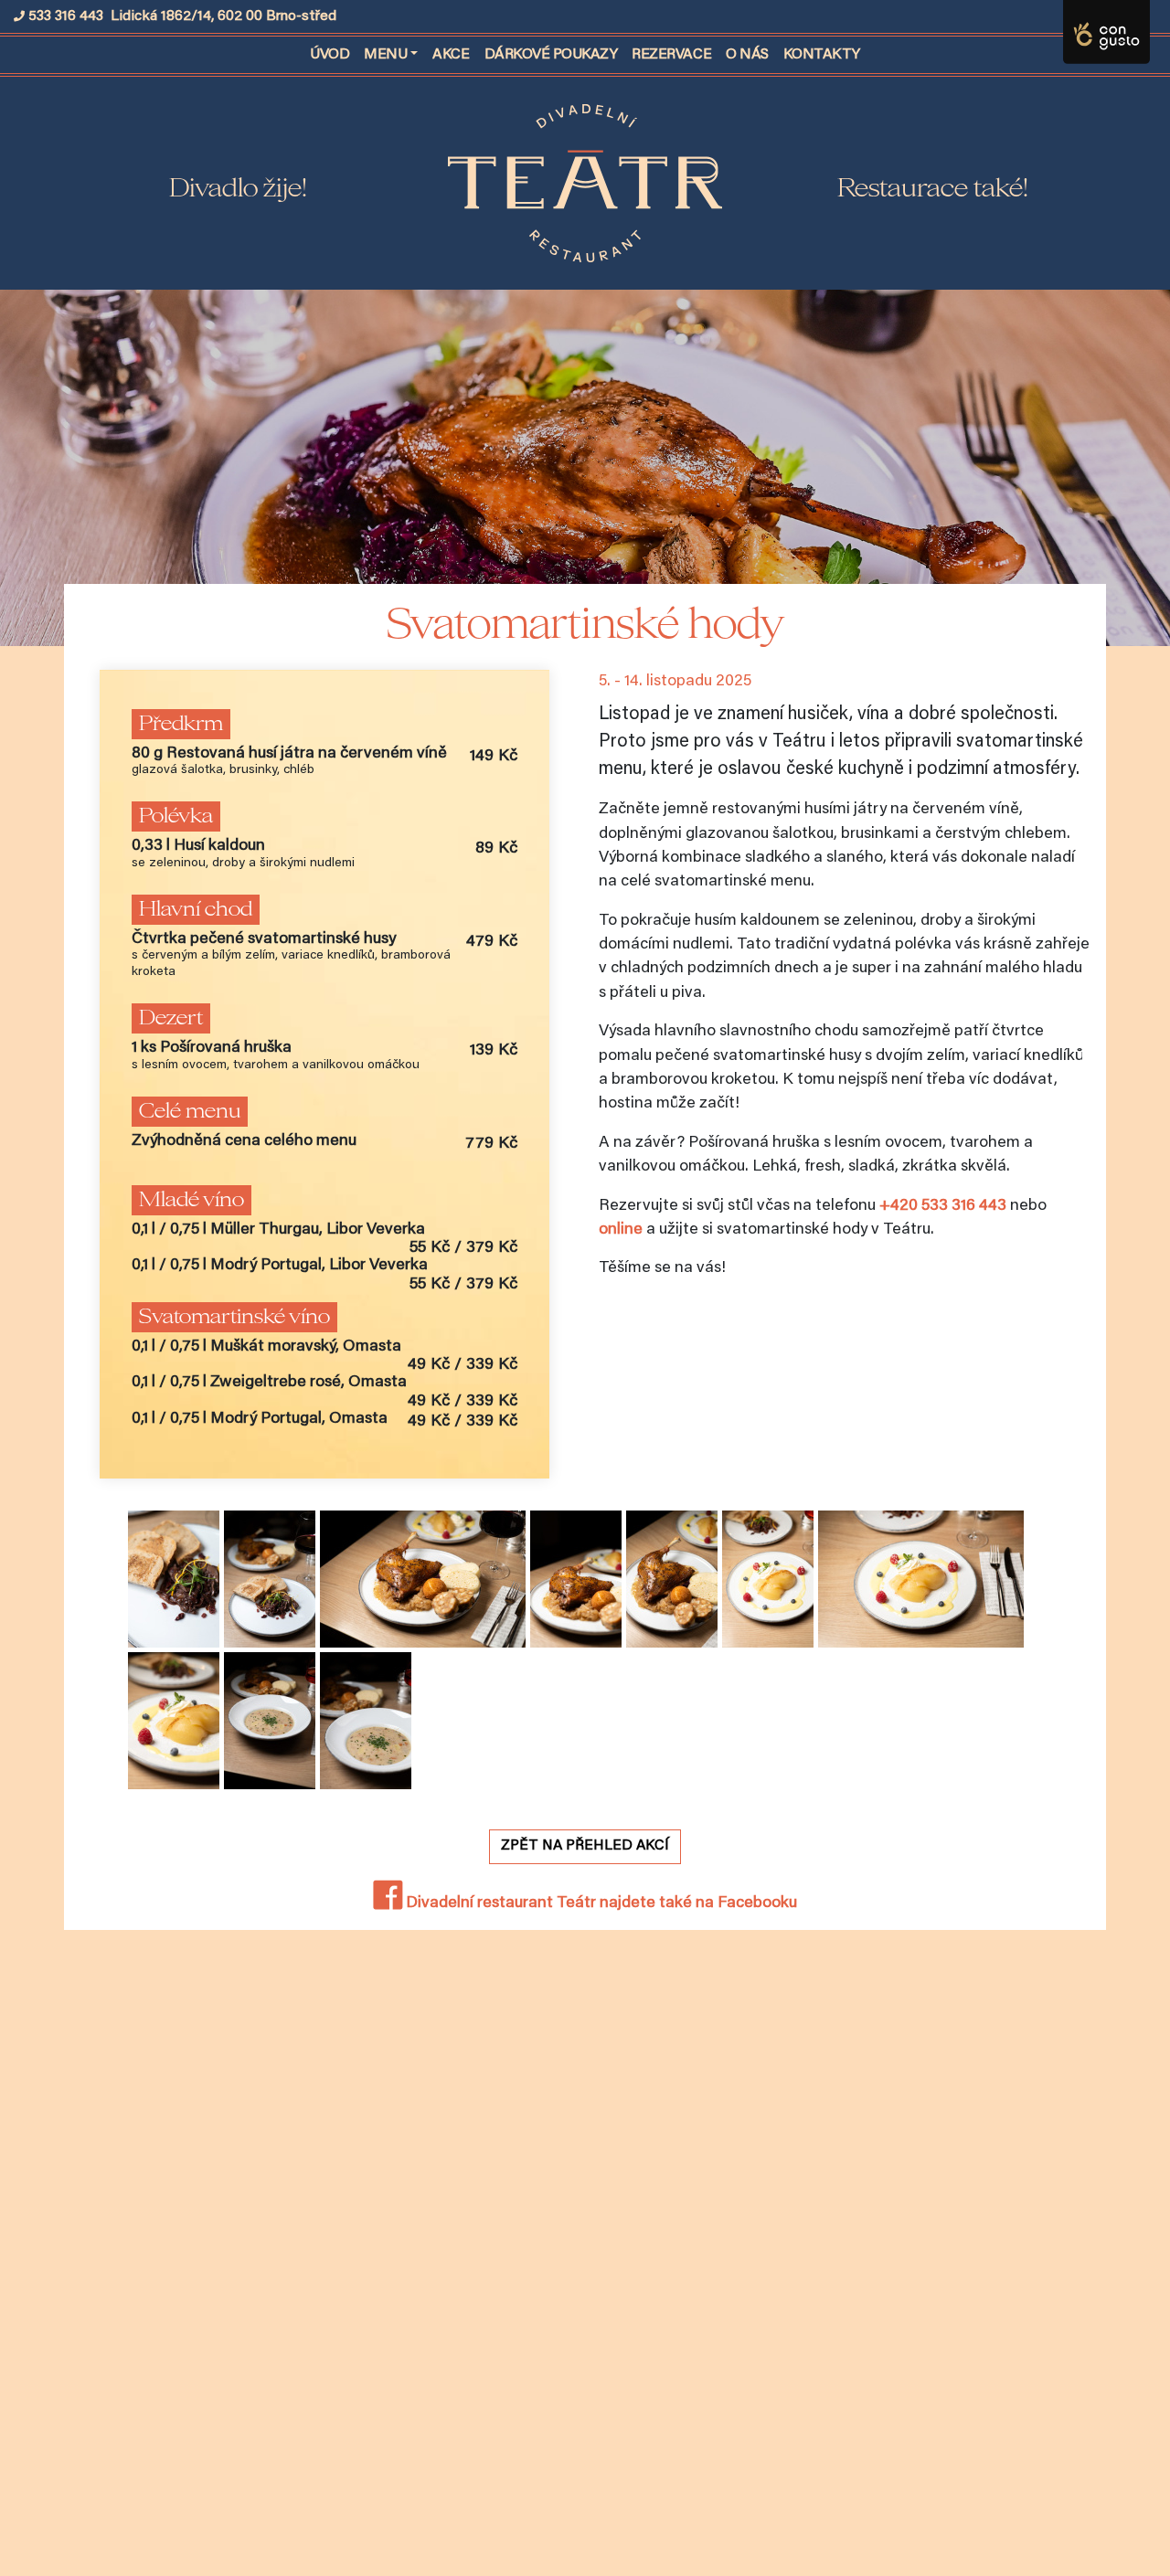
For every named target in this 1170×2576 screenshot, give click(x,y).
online (621, 1230)
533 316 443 (66, 16)
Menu (385, 55)
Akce (451, 55)
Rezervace (671, 55)
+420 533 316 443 (943, 1206)
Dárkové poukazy (551, 55)
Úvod (333, 54)
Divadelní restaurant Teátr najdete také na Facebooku (600, 1903)
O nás (747, 55)
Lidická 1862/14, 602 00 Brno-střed (223, 16)
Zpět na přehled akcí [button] (585, 1846)
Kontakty (822, 55)
